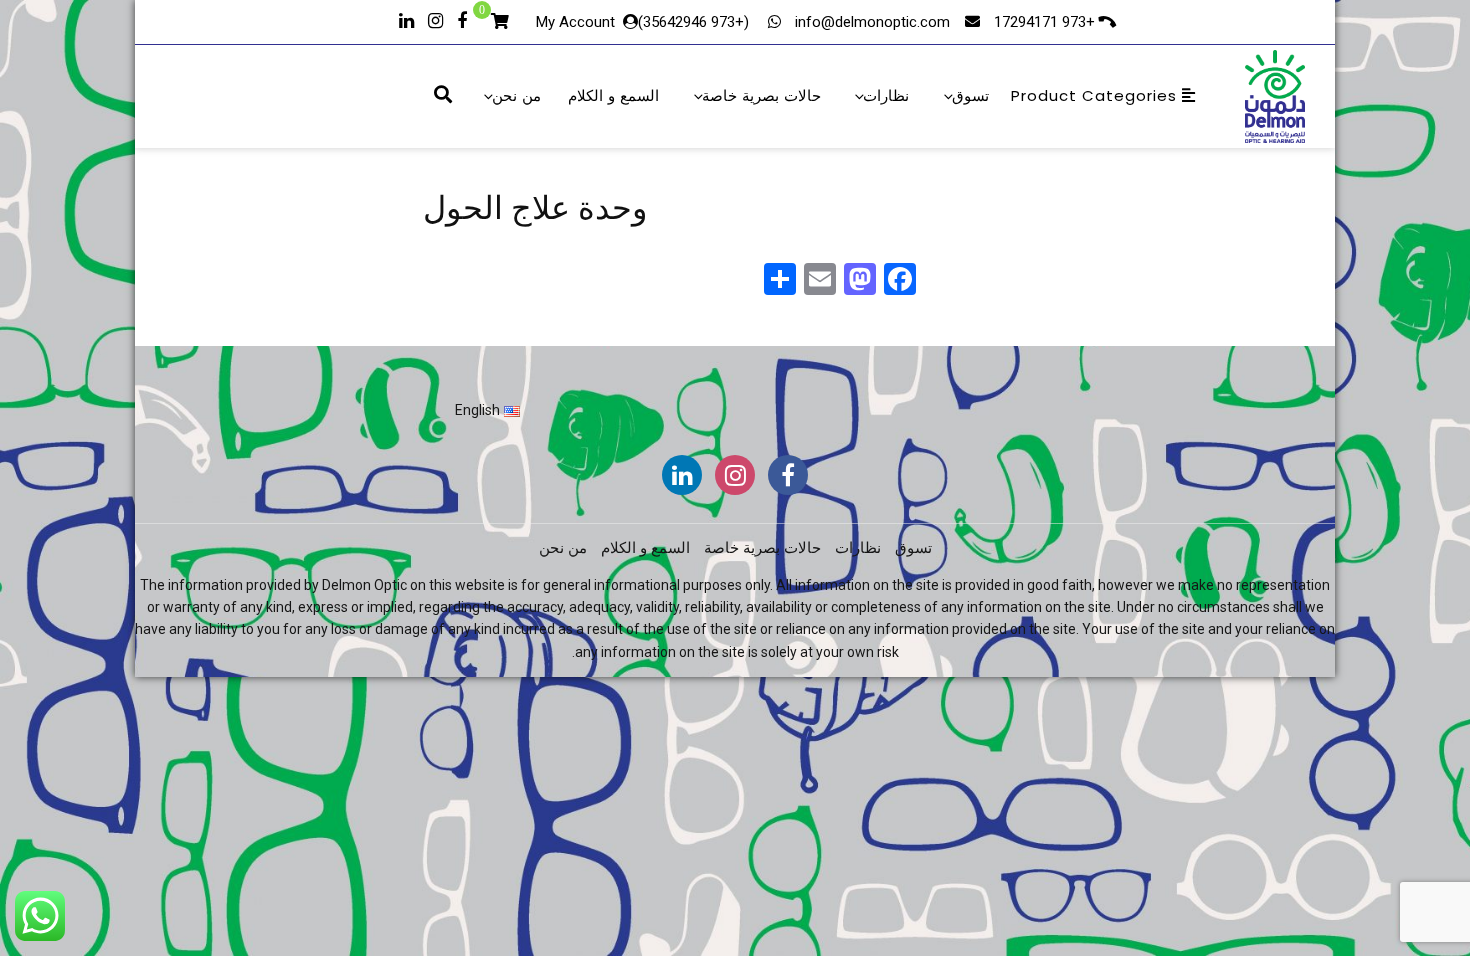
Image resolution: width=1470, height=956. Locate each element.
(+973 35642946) (695, 22)
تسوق (970, 95)
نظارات (886, 95)
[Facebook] (462, 19)
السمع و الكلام (613, 95)
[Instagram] (435, 19)
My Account (575, 22)
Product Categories (1096, 95)
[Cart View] (500, 24)
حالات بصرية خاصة (761, 95)
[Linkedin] (406, 19)
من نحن (516, 95)
